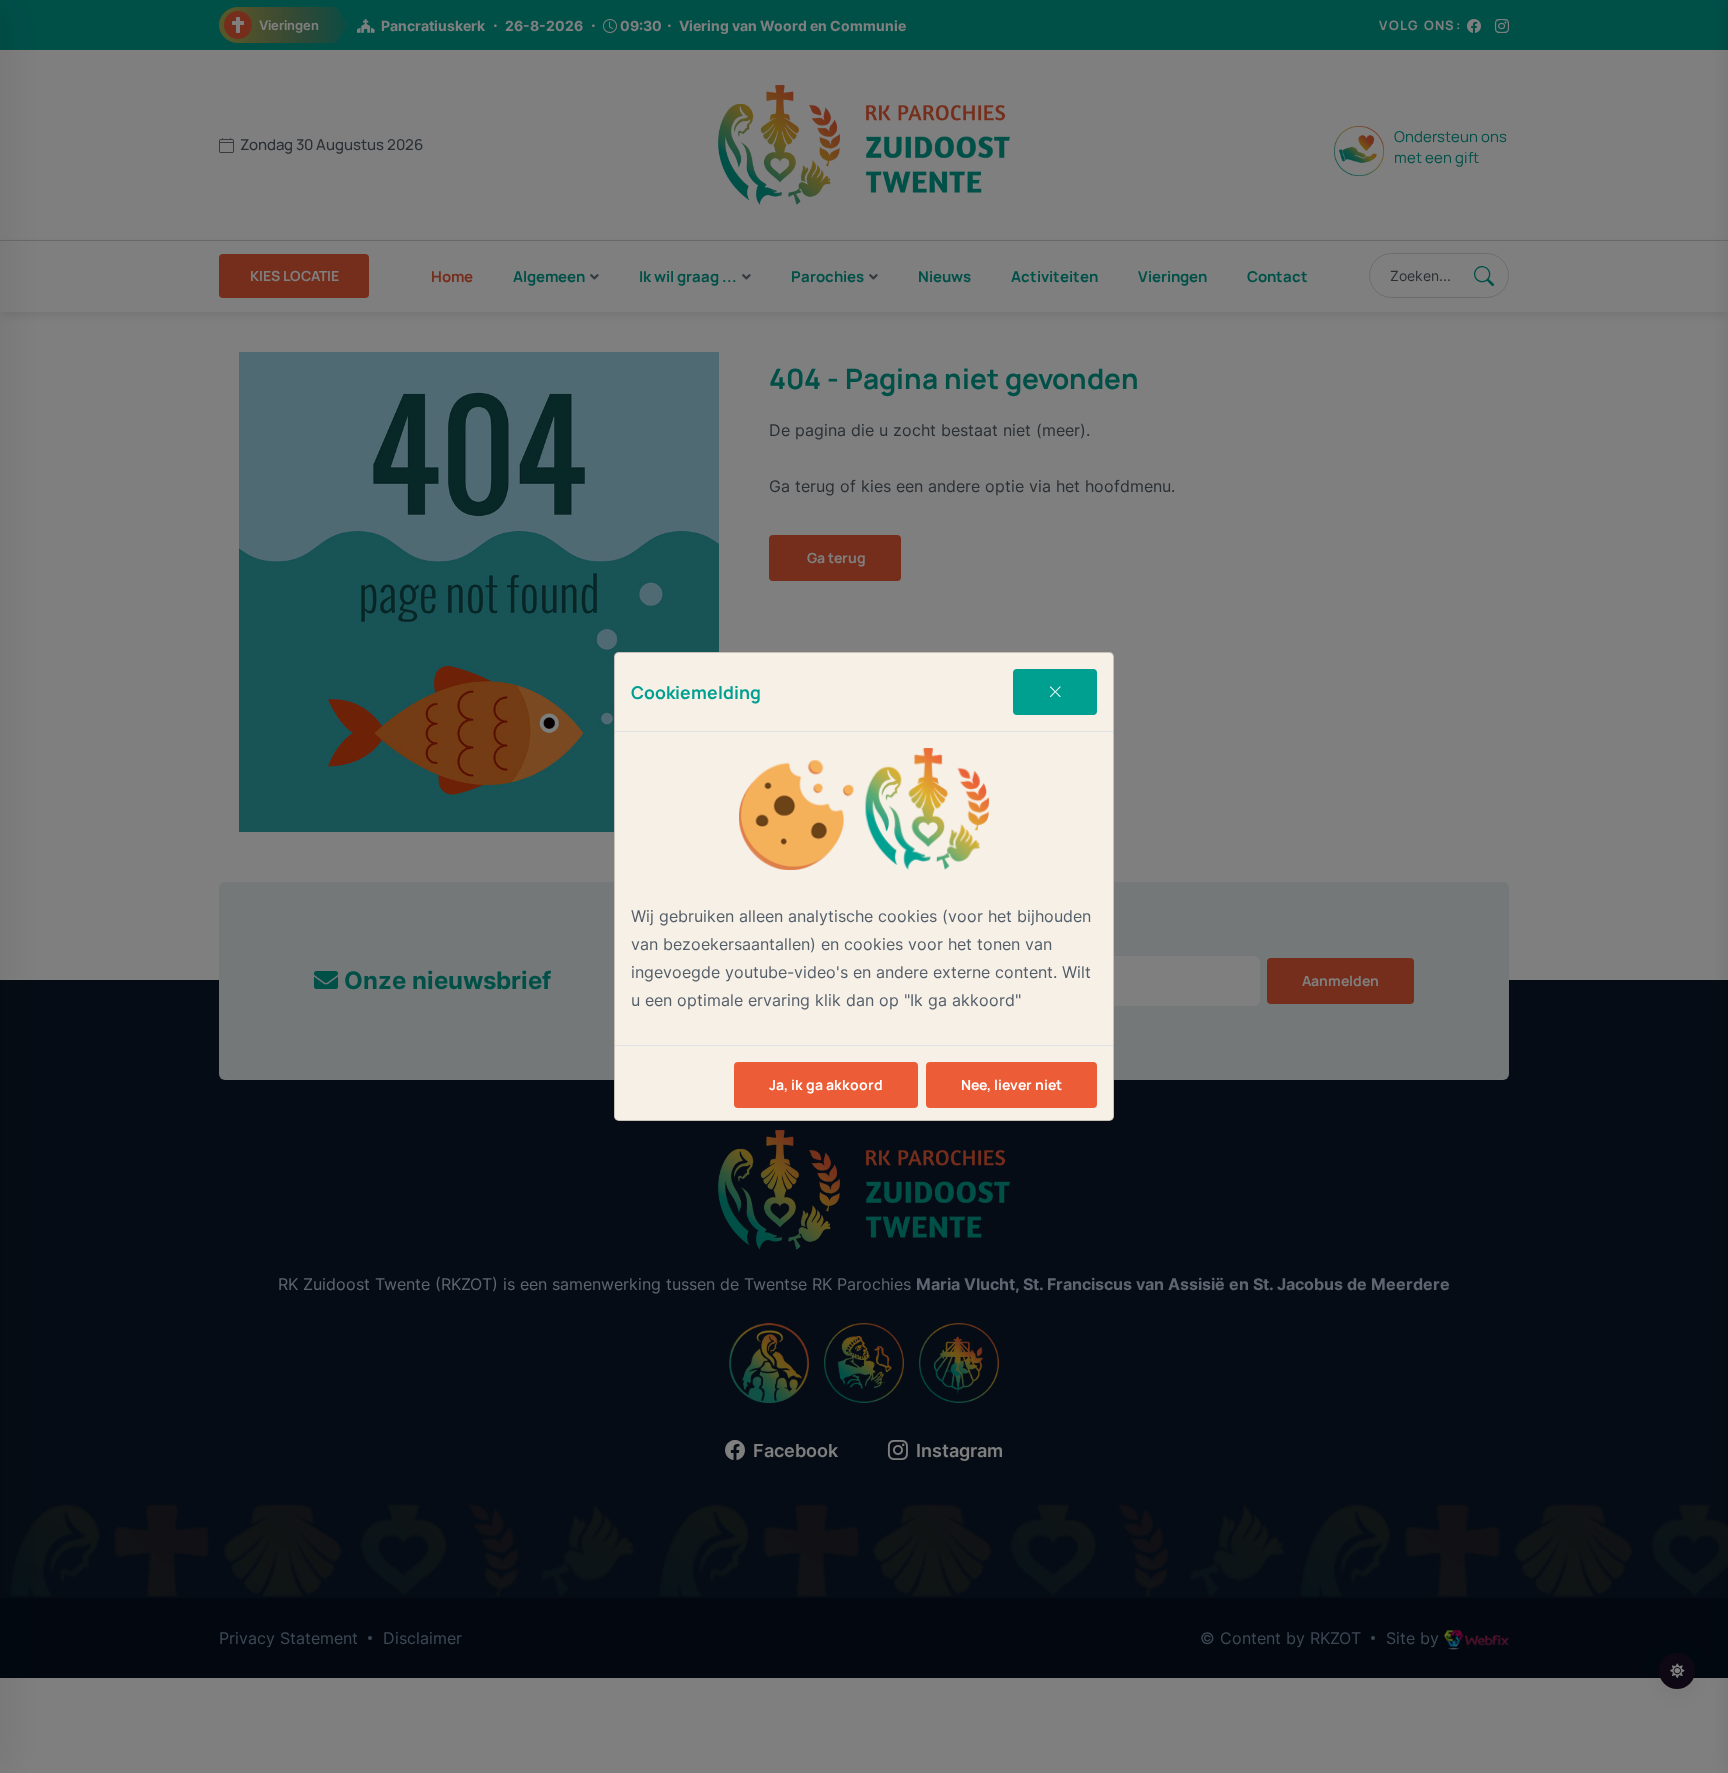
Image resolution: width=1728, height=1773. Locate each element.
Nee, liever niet (1011, 1084)
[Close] (1055, 692)
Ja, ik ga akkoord (826, 1084)
